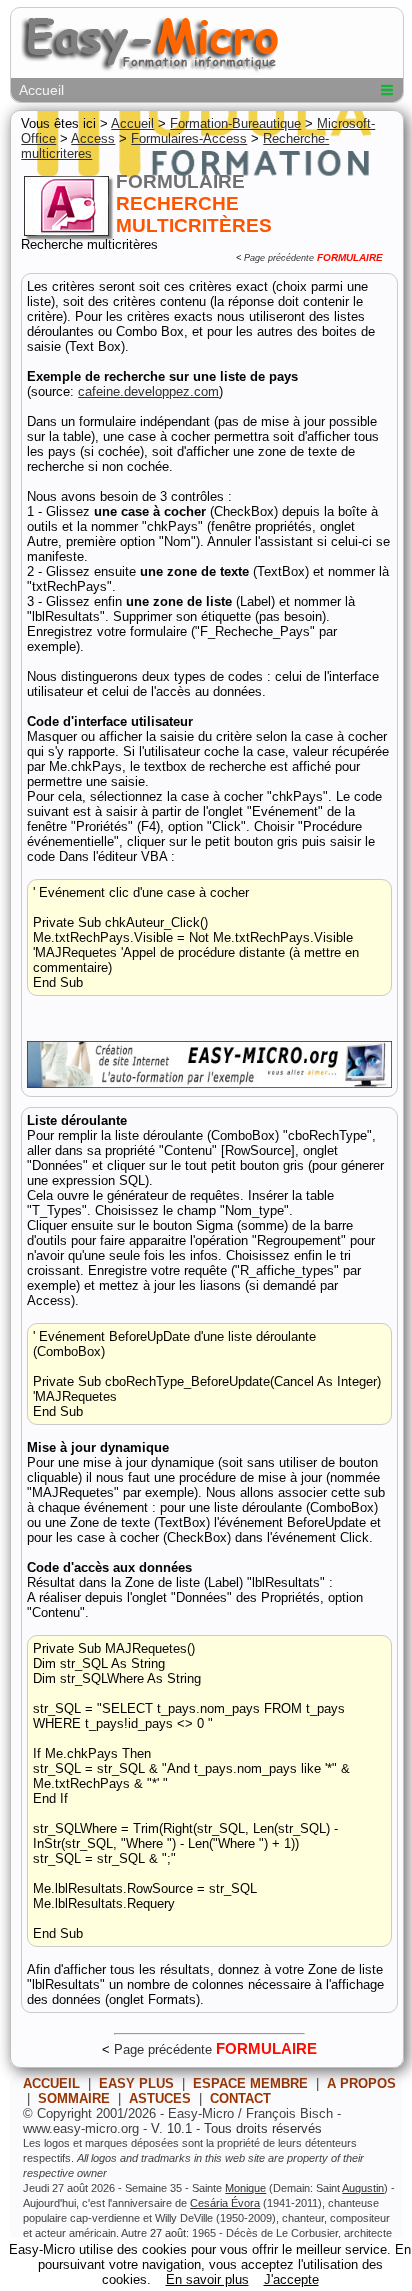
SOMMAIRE (74, 2098)
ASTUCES (160, 2098)
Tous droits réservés (263, 2128)
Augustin (363, 2188)
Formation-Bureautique (235, 123)
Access (93, 138)
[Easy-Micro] (209, 1083)
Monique (245, 2188)
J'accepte (291, 2279)
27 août (168, 2233)
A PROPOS (361, 2083)
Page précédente (279, 258)
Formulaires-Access (189, 138)
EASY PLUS (136, 2083)
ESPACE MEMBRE (250, 2083)
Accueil (41, 90)
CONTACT (240, 2098)
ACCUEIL (51, 2083)
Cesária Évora (225, 2203)
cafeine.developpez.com (148, 391)
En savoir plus (207, 2279)
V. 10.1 (171, 2128)
